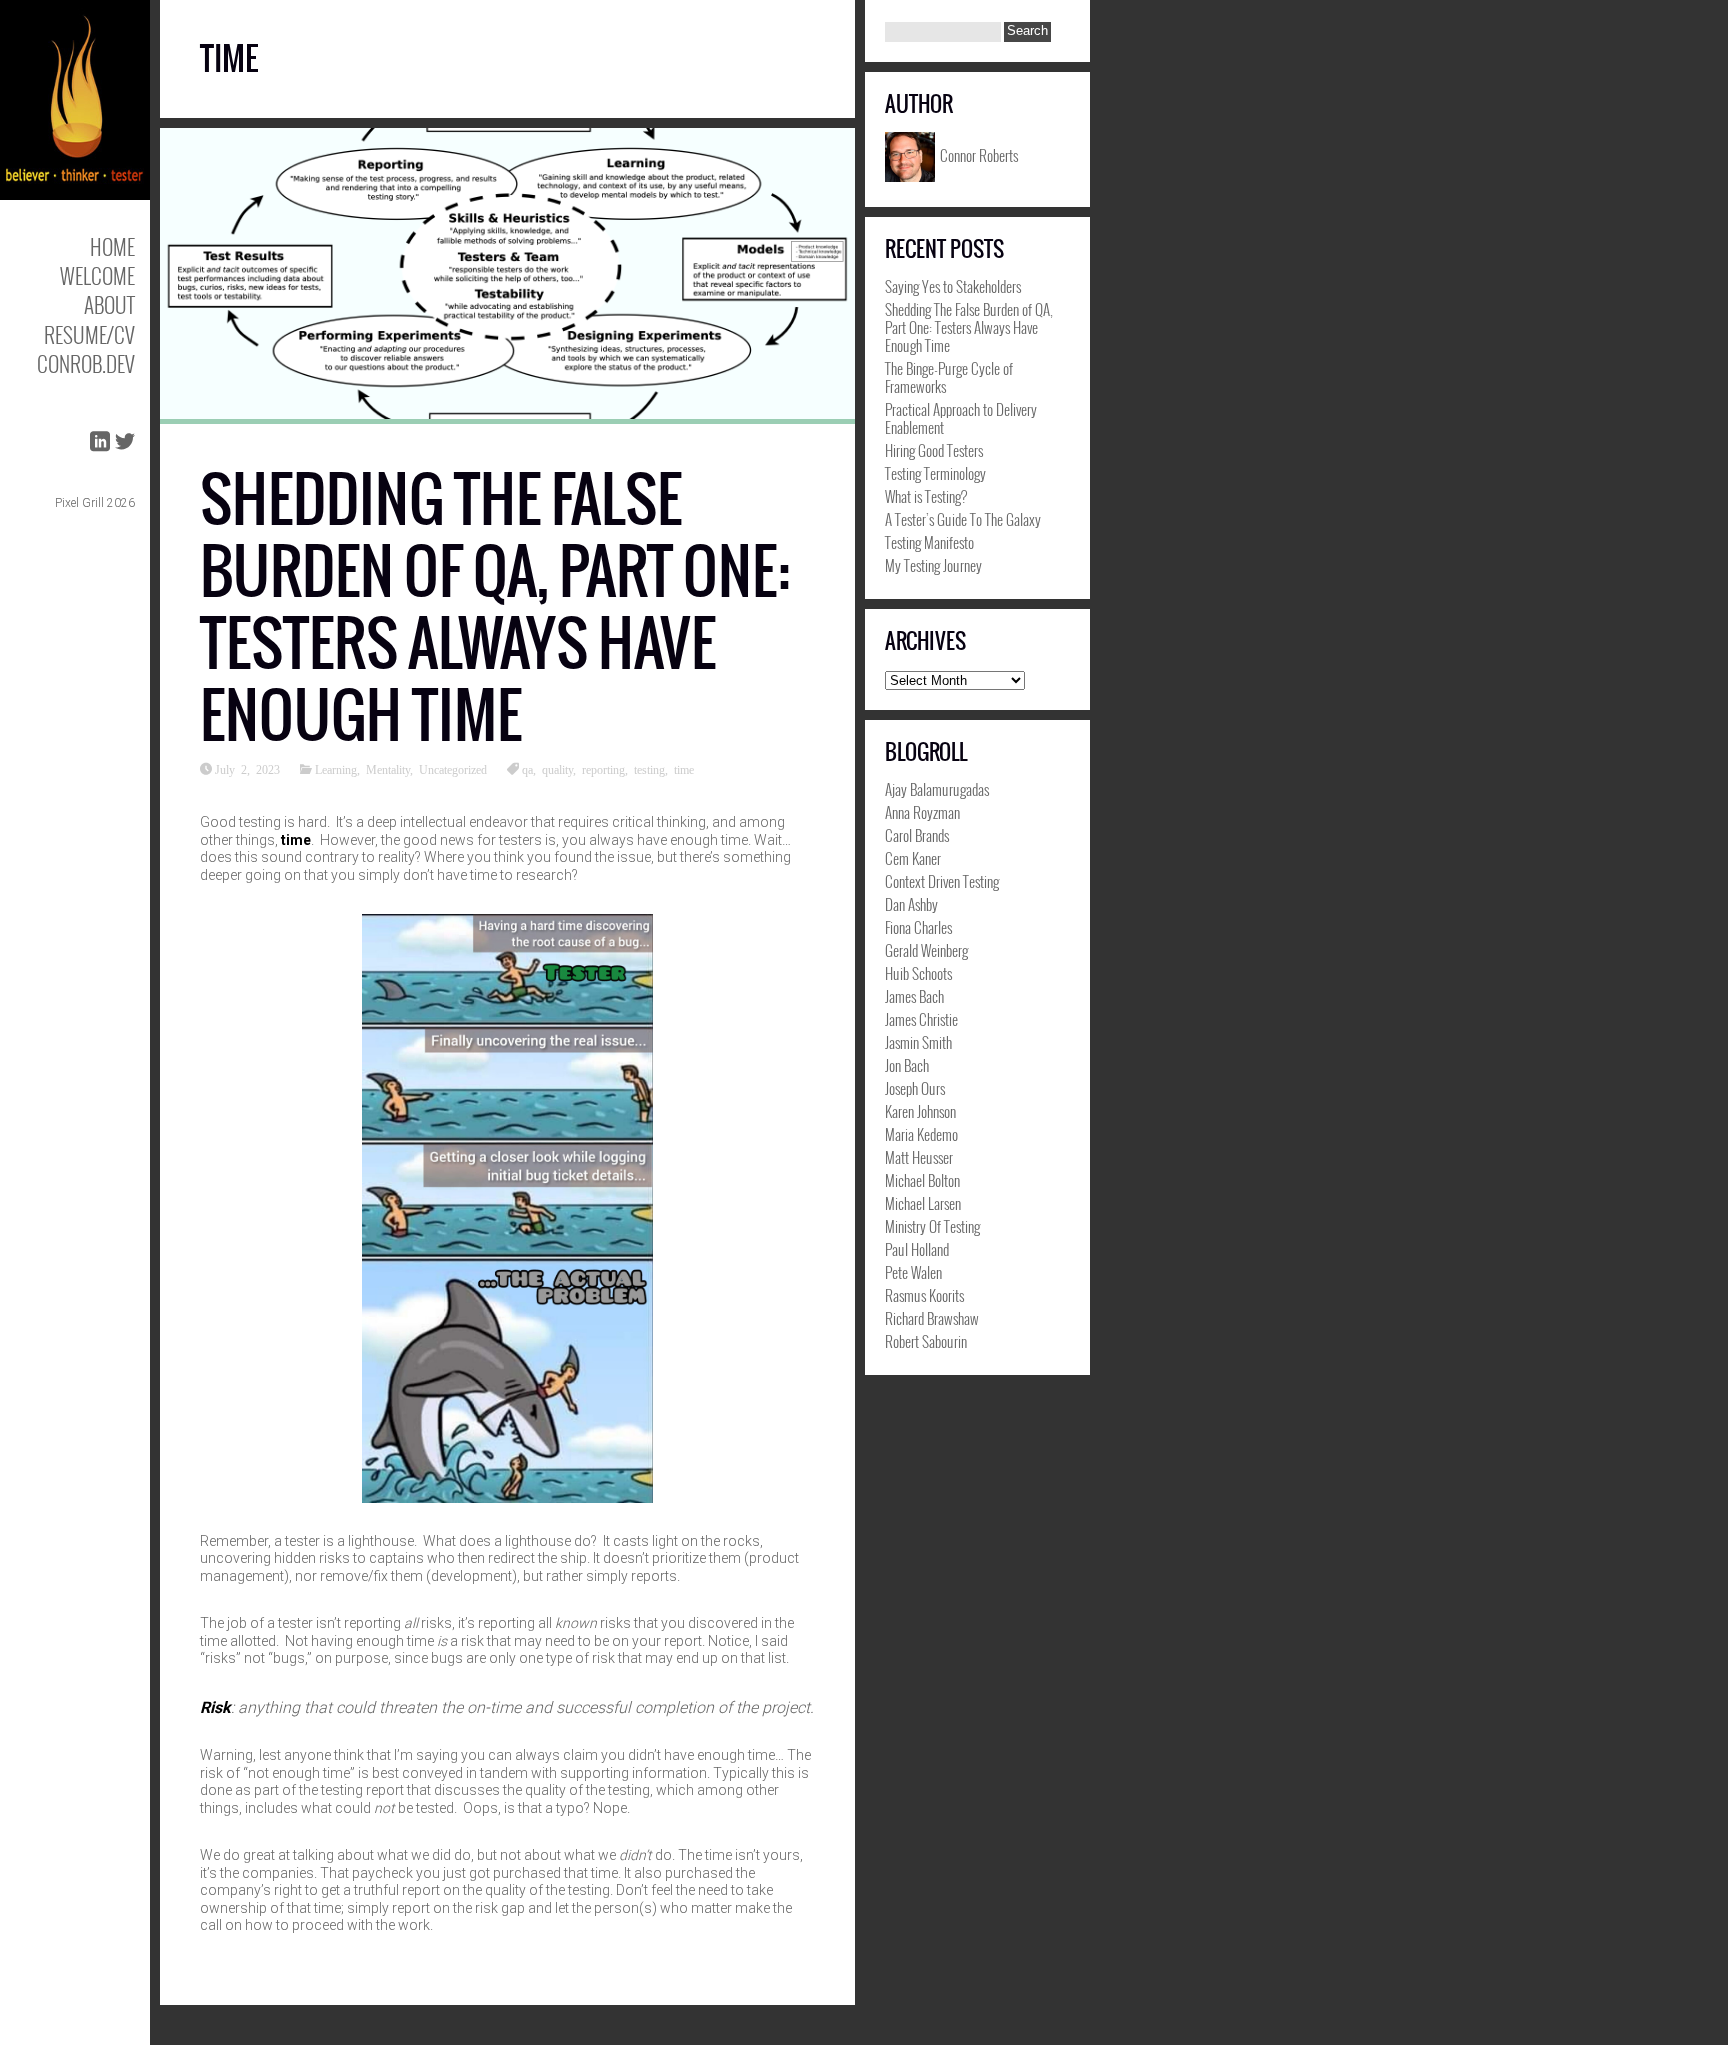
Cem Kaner (913, 858)
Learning (336, 769)
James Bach (914, 996)
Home (112, 246)
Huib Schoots (918, 973)
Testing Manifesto (929, 542)
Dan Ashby (911, 904)
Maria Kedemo (921, 1134)
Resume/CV (89, 334)
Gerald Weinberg (926, 950)
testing (649, 769)
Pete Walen (913, 1272)
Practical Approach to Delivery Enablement (961, 418)
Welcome (97, 275)
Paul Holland (917, 1249)
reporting (603, 769)
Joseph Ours (915, 1088)
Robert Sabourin (926, 1341)
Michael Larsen (923, 1203)
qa (527, 769)
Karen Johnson (920, 1111)
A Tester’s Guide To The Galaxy (963, 519)
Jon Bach (907, 1065)
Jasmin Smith (918, 1042)
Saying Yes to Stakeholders (953, 286)
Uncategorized (453, 769)
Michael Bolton (922, 1180)
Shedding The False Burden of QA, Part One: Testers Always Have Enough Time (495, 607)
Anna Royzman (922, 812)
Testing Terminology (935, 473)
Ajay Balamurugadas (937, 789)
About (109, 304)
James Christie (921, 1019)
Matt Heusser (919, 1157)
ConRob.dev (86, 363)
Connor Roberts (979, 154)
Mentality (388, 769)
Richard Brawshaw (932, 1318)
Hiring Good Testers (934, 450)
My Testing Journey (933, 565)
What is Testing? (926, 496)
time (684, 769)
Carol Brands (917, 835)
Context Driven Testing (942, 881)
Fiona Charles (918, 927)
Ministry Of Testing (932, 1226)
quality (557, 769)
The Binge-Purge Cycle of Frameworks (949, 377)
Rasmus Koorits (924, 1295)
